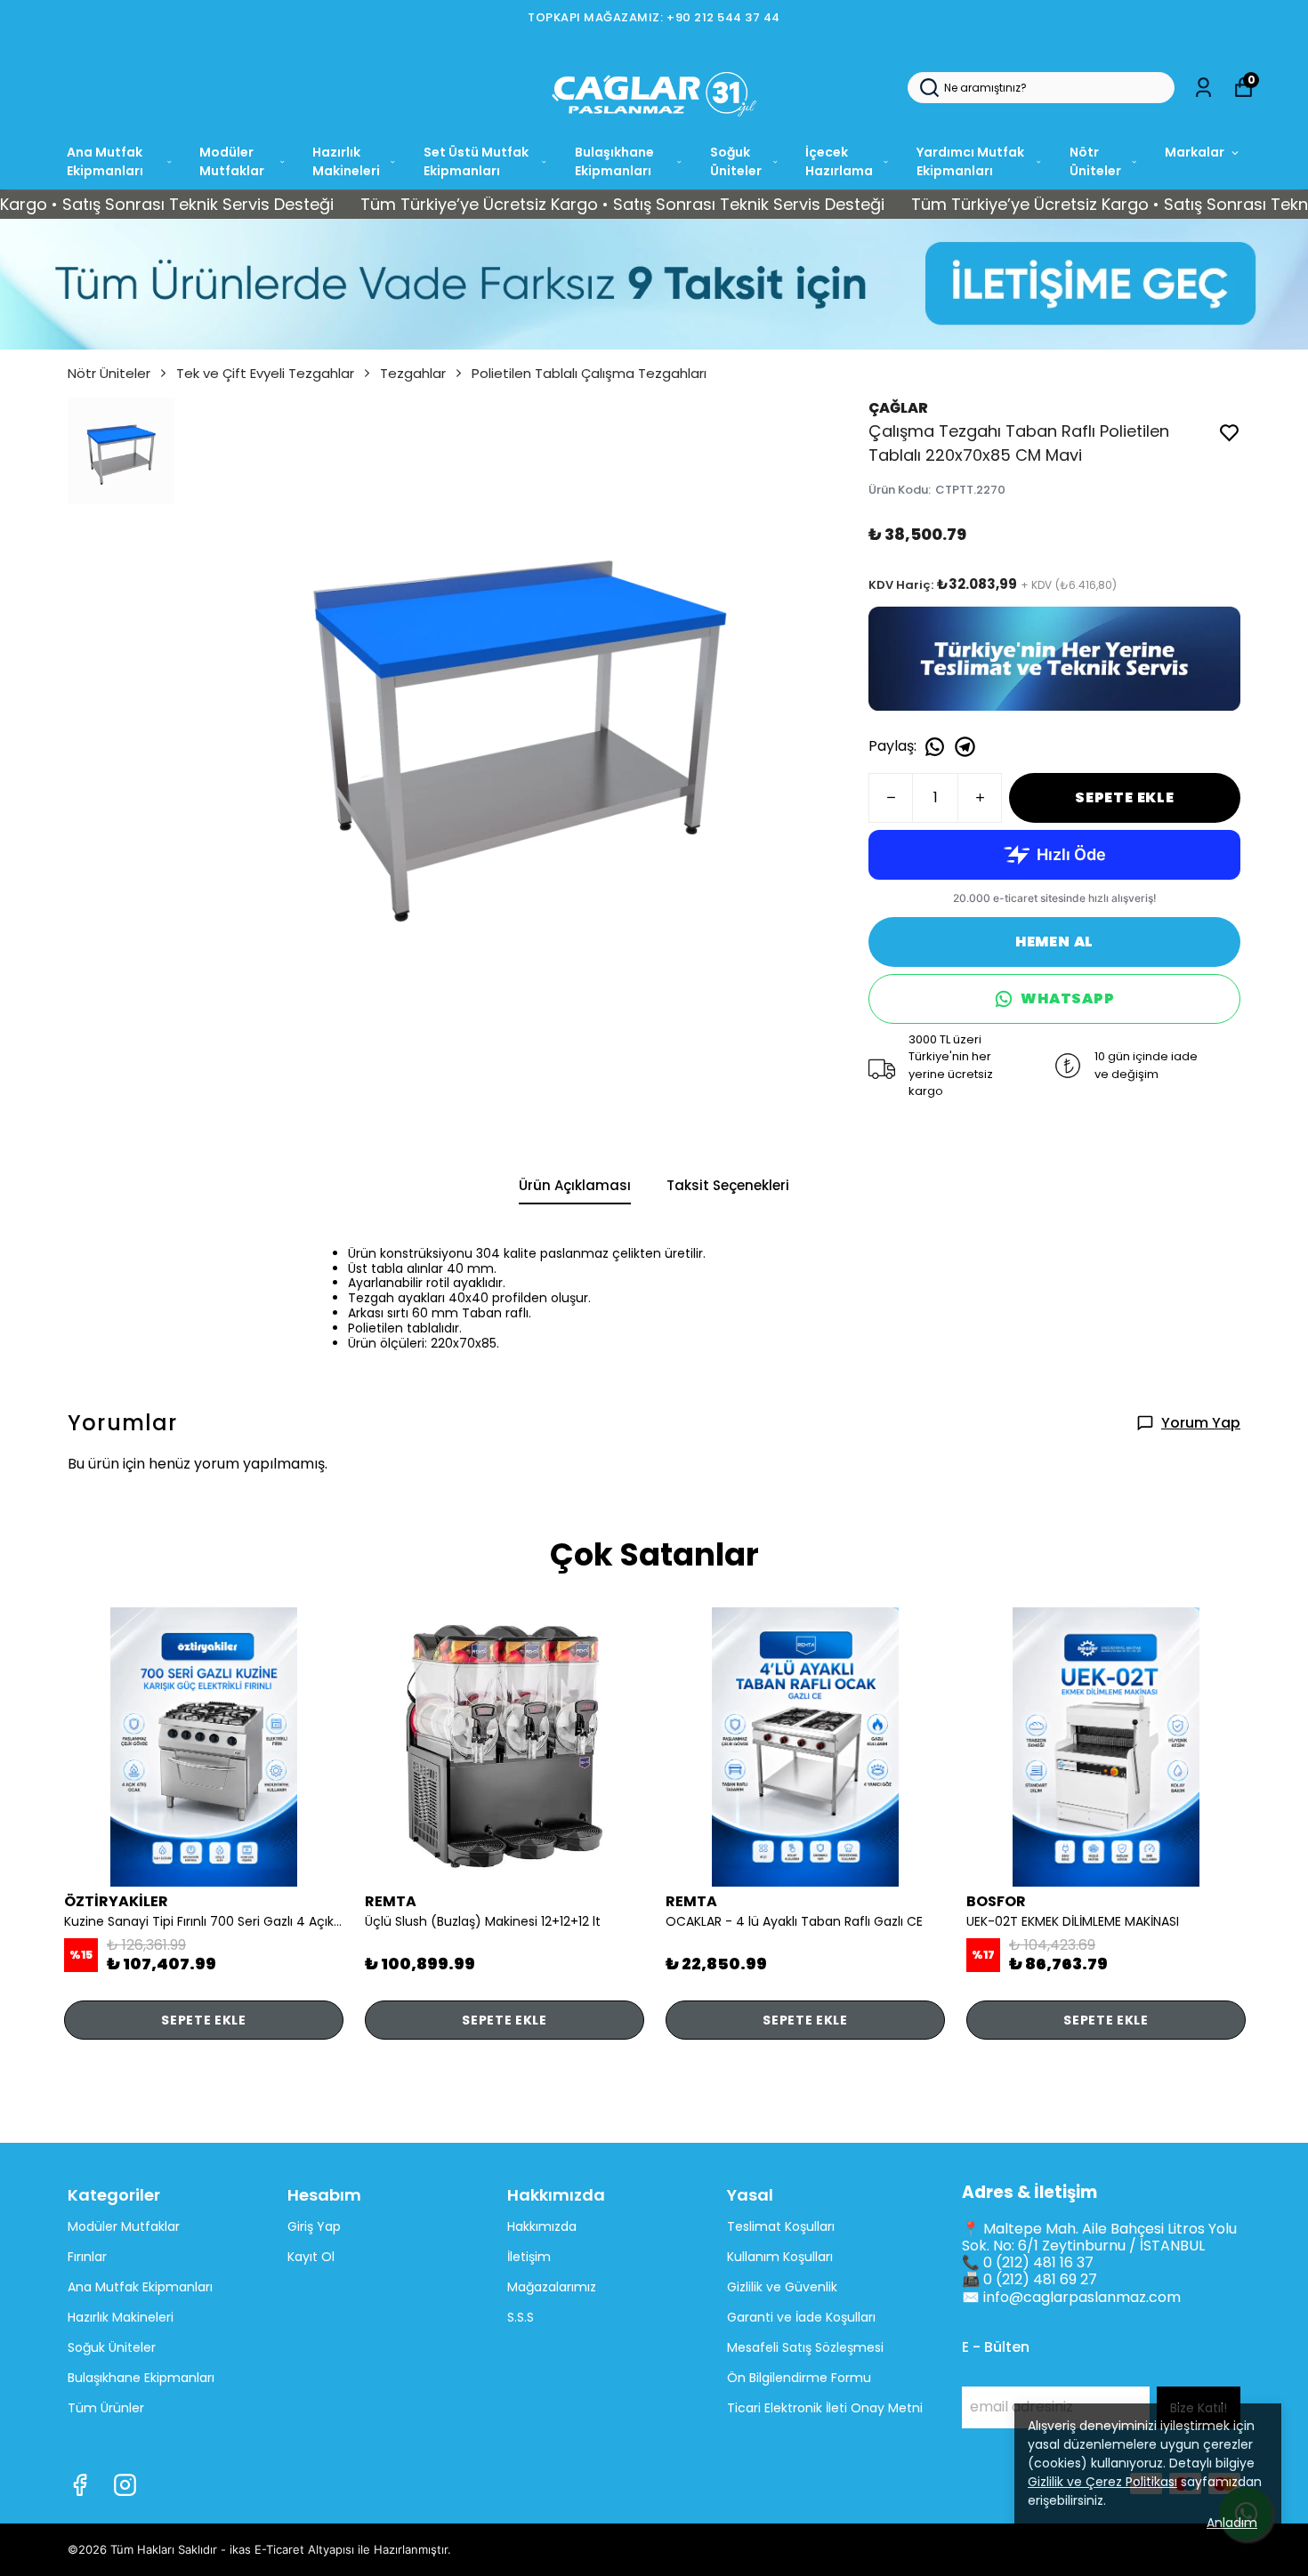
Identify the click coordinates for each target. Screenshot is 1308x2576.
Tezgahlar (413, 373)
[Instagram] (125, 2485)
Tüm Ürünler (106, 2408)
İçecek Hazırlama (839, 161)
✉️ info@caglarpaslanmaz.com (1071, 2297)
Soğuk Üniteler (736, 161)
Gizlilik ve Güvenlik (782, 2287)
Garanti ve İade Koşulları (801, 2317)
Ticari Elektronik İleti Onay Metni (825, 2408)
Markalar (1195, 152)
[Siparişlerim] (1203, 88)
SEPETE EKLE (1125, 797)
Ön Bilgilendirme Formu (799, 2378)
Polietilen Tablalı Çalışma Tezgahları (589, 373)
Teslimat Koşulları (781, 2226)
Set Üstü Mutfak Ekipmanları (476, 161)
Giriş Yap (314, 2226)
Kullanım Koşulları (780, 2257)
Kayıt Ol (311, 2257)
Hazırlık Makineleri (346, 161)
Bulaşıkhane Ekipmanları (614, 161)
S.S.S (521, 2317)
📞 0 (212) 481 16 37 (1028, 2262)
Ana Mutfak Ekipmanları (105, 161)
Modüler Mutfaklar (232, 161)
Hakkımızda (542, 2226)
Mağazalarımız (552, 2287)
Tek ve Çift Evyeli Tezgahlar (265, 373)
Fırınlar (87, 2257)
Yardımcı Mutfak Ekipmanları (970, 161)
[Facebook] (80, 2485)
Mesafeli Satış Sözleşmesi (805, 2347)
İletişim (529, 2257)
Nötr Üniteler (1095, 161)
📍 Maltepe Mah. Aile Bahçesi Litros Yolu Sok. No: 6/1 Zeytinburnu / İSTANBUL (1099, 2237)
